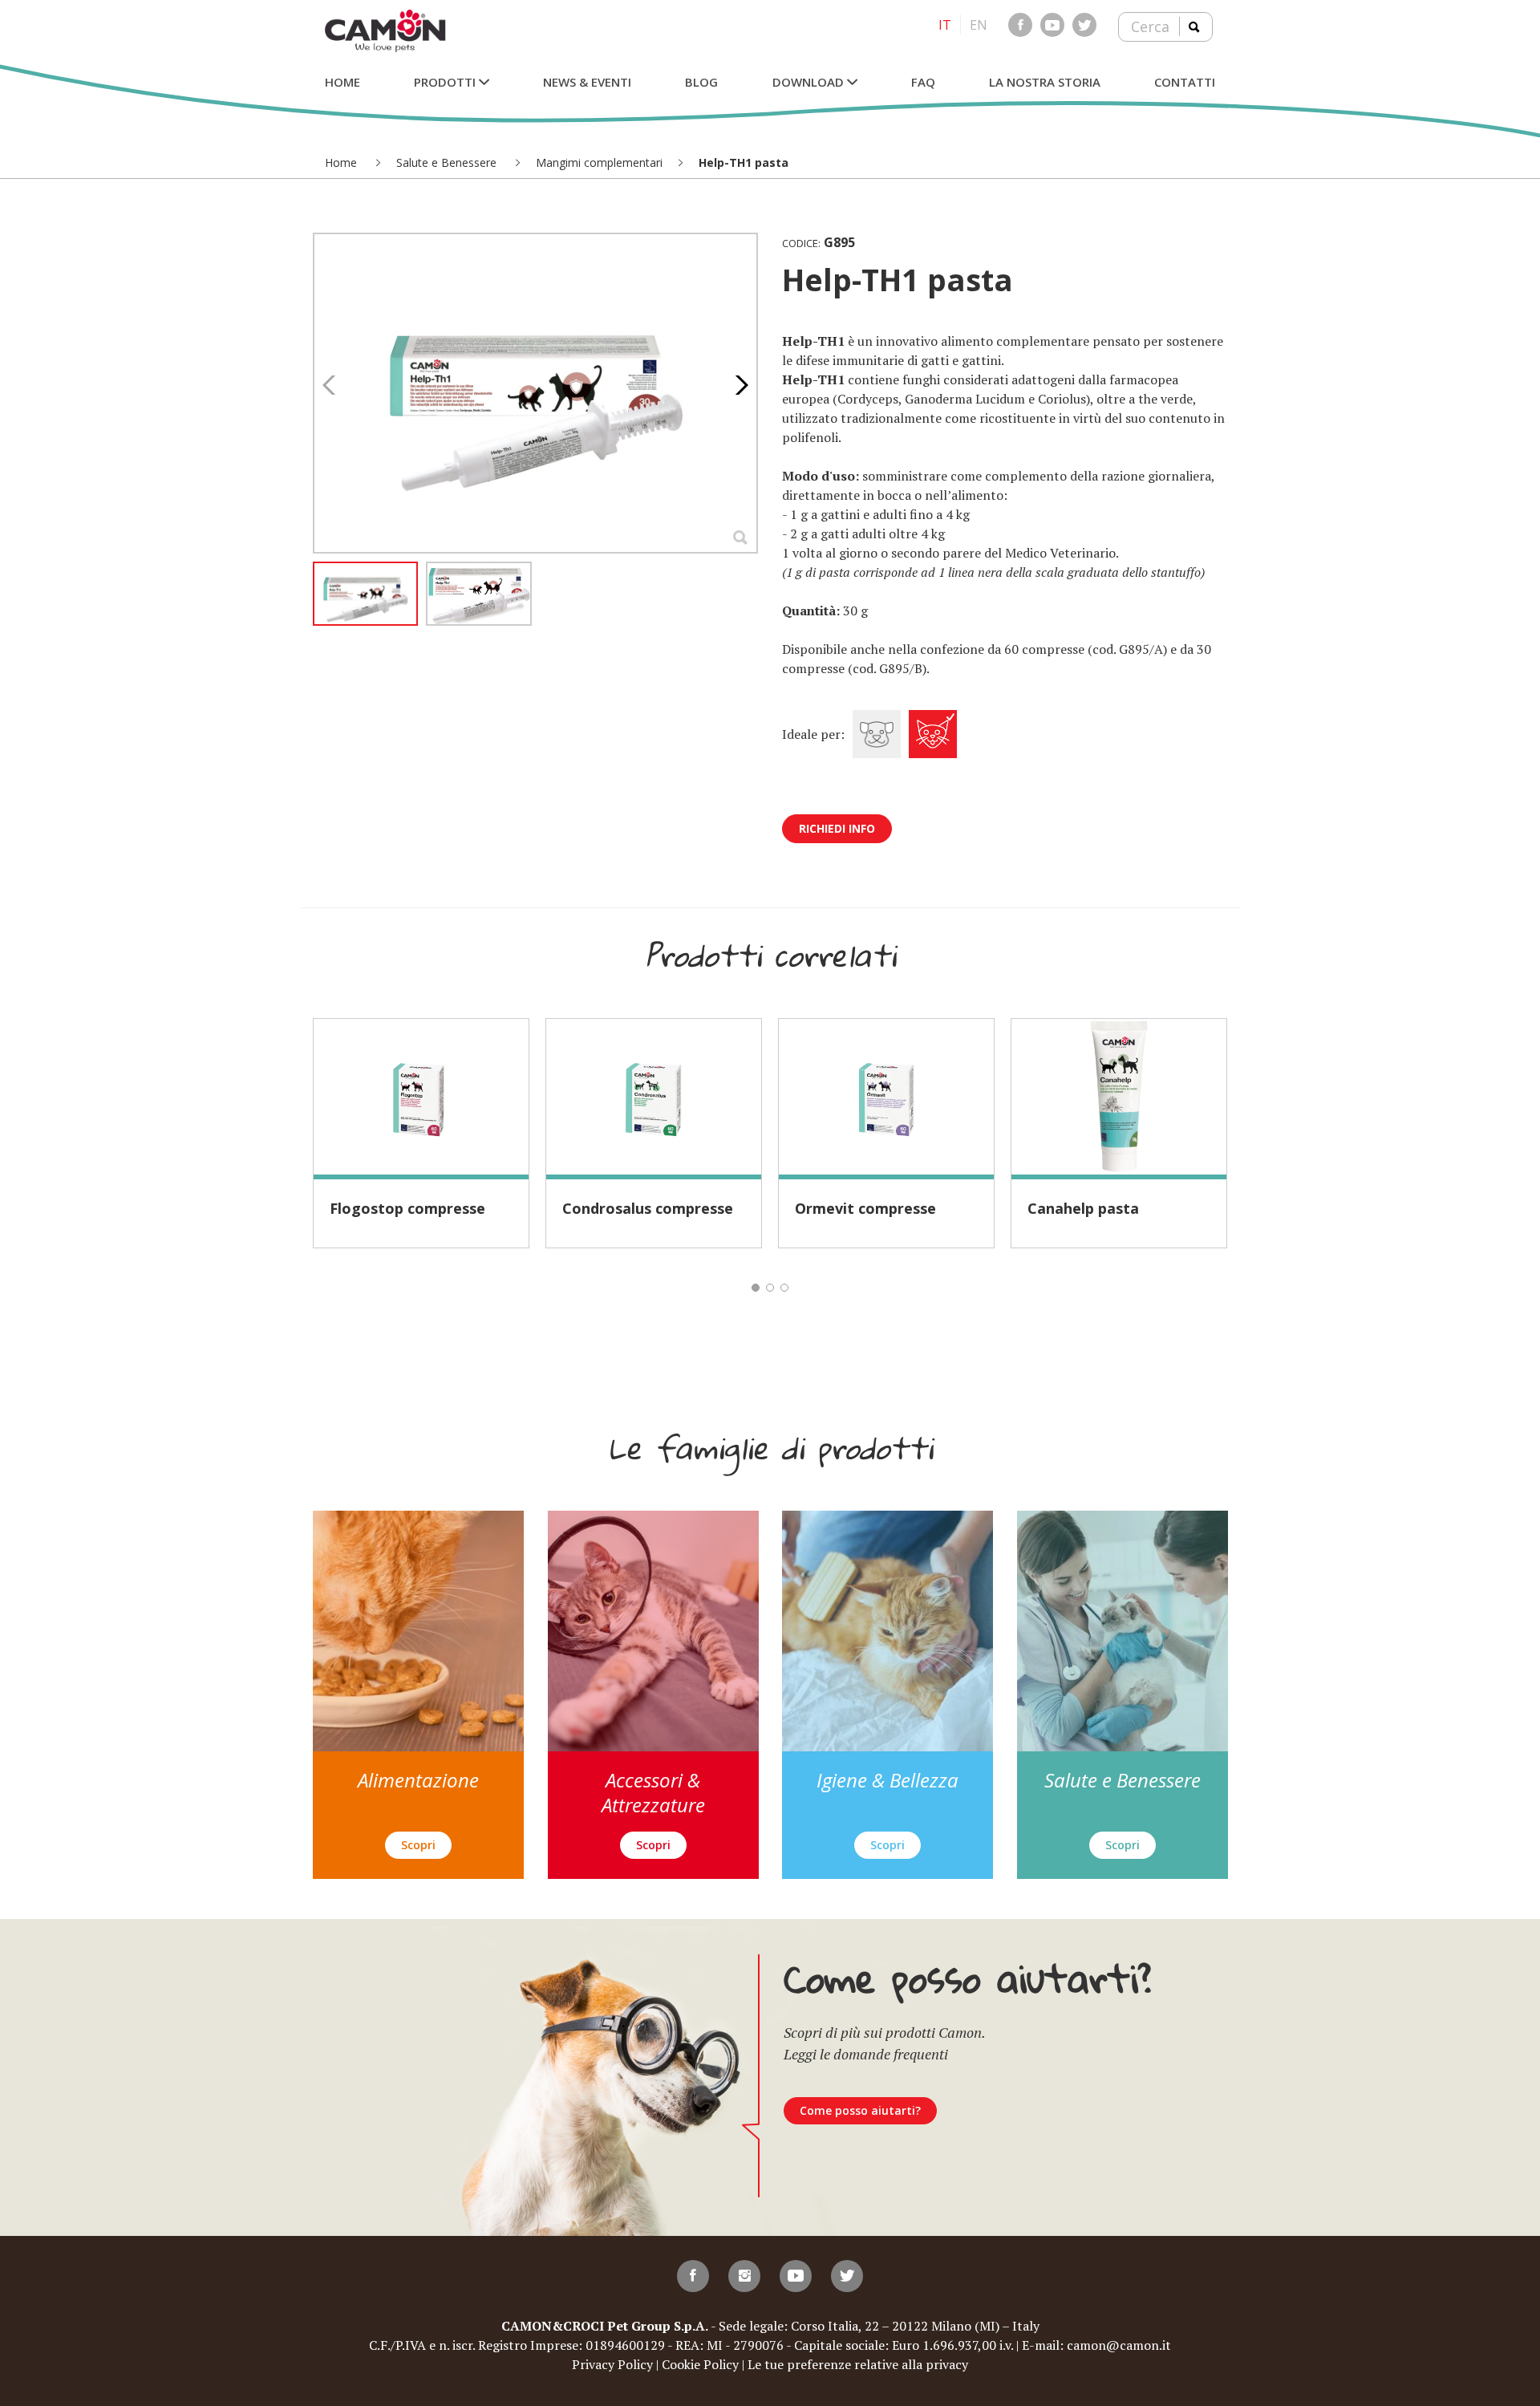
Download (810, 82)
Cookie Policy (700, 2364)
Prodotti (446, 82)
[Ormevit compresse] (886, 1097)
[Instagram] (744, 2276)
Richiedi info (837, 828)
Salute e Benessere (448, 162)
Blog (701, 82)
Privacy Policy (612, 2364)
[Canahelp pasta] (1119, 1097)
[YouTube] (1052, 25)
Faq (923, 82)
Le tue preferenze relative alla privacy (858, 2364)
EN (979, 25)
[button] (738, 385)
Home (342, 82)
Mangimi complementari (599, 162)
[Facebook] (1020, 25)
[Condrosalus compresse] (654, 1097)
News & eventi (587, 82)
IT (945, 25)
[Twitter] (1084, 25)
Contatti (1185, 82)
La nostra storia (1045, 82)
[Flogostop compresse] (421, 1097)
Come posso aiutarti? (860, 2110)
